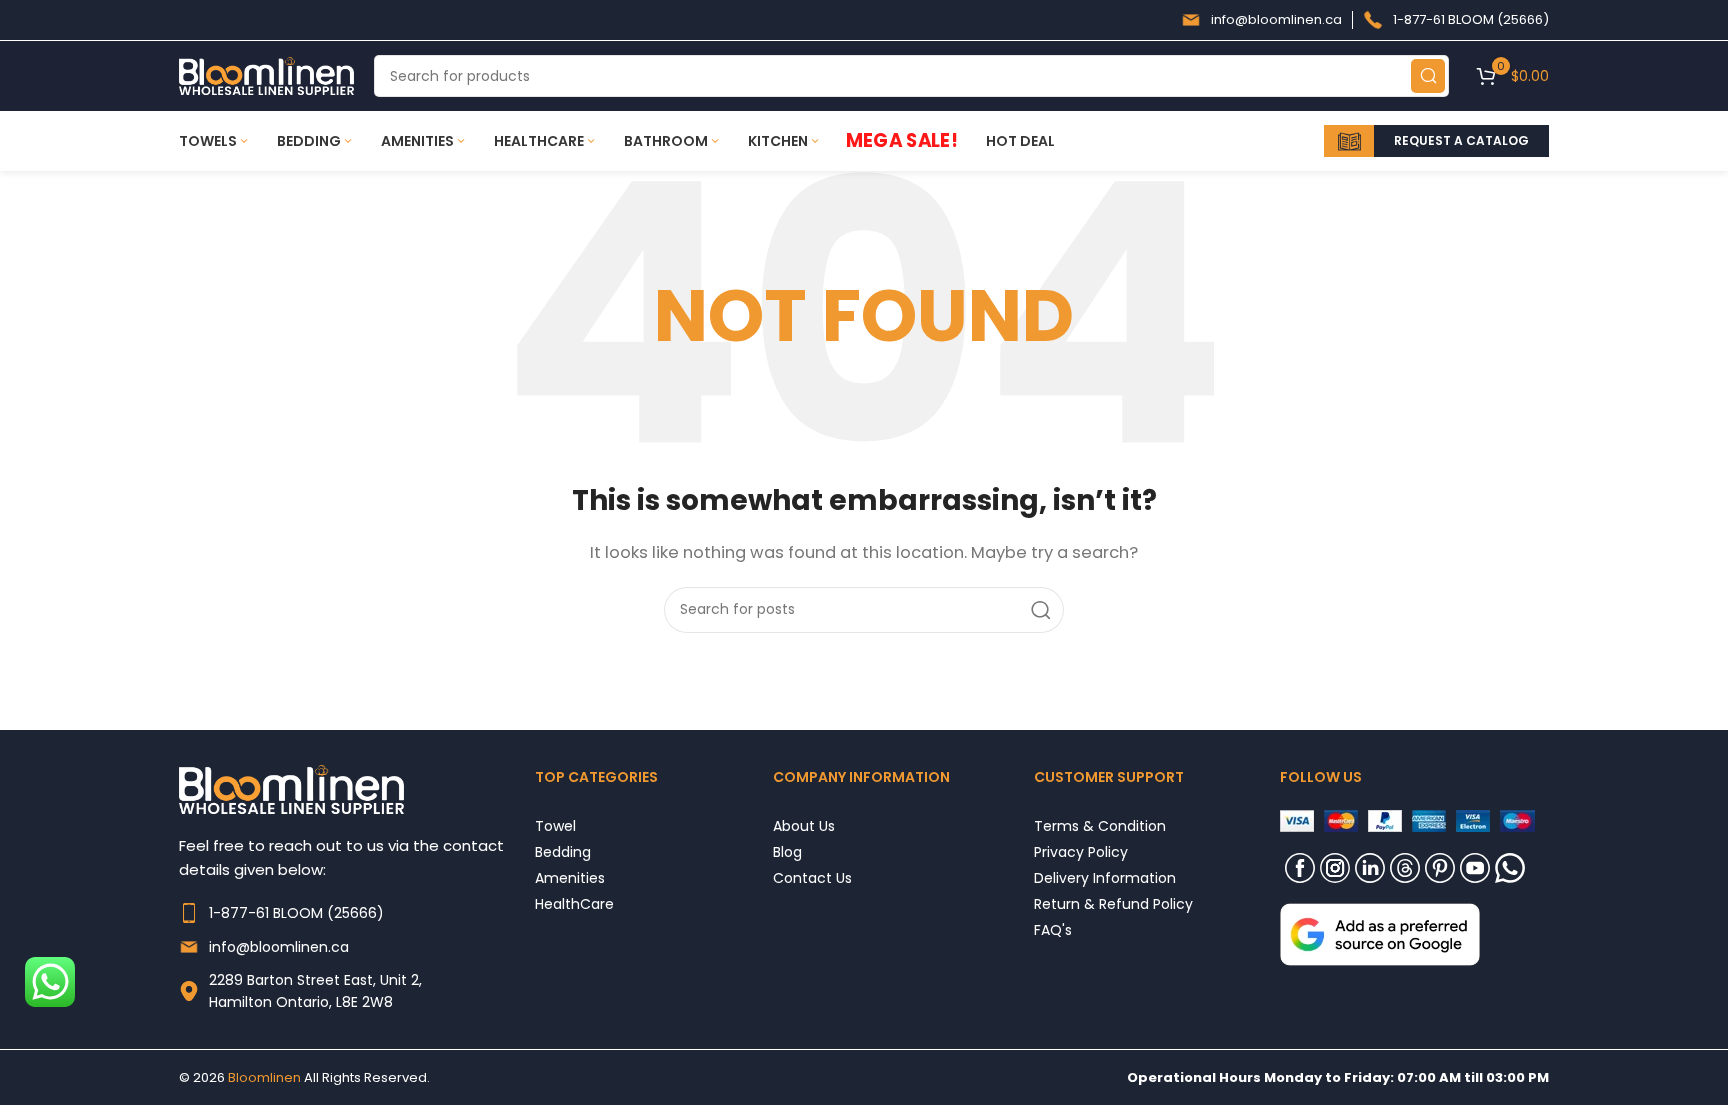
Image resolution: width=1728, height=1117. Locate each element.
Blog (787, 851)
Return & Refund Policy (1113, 903)
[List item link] (357, 913)
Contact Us (812, 877)
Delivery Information (1105, 877)
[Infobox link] (1261, 20)
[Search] (1428, 76)
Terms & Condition (1100, 825)
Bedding (563, 851)
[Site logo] (266, 74)
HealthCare (574, 903)
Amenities (570, 877)
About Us (804, 825)
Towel (555, 825)
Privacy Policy (1081, 851)
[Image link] (1380, 932)
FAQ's (1053, 929)
